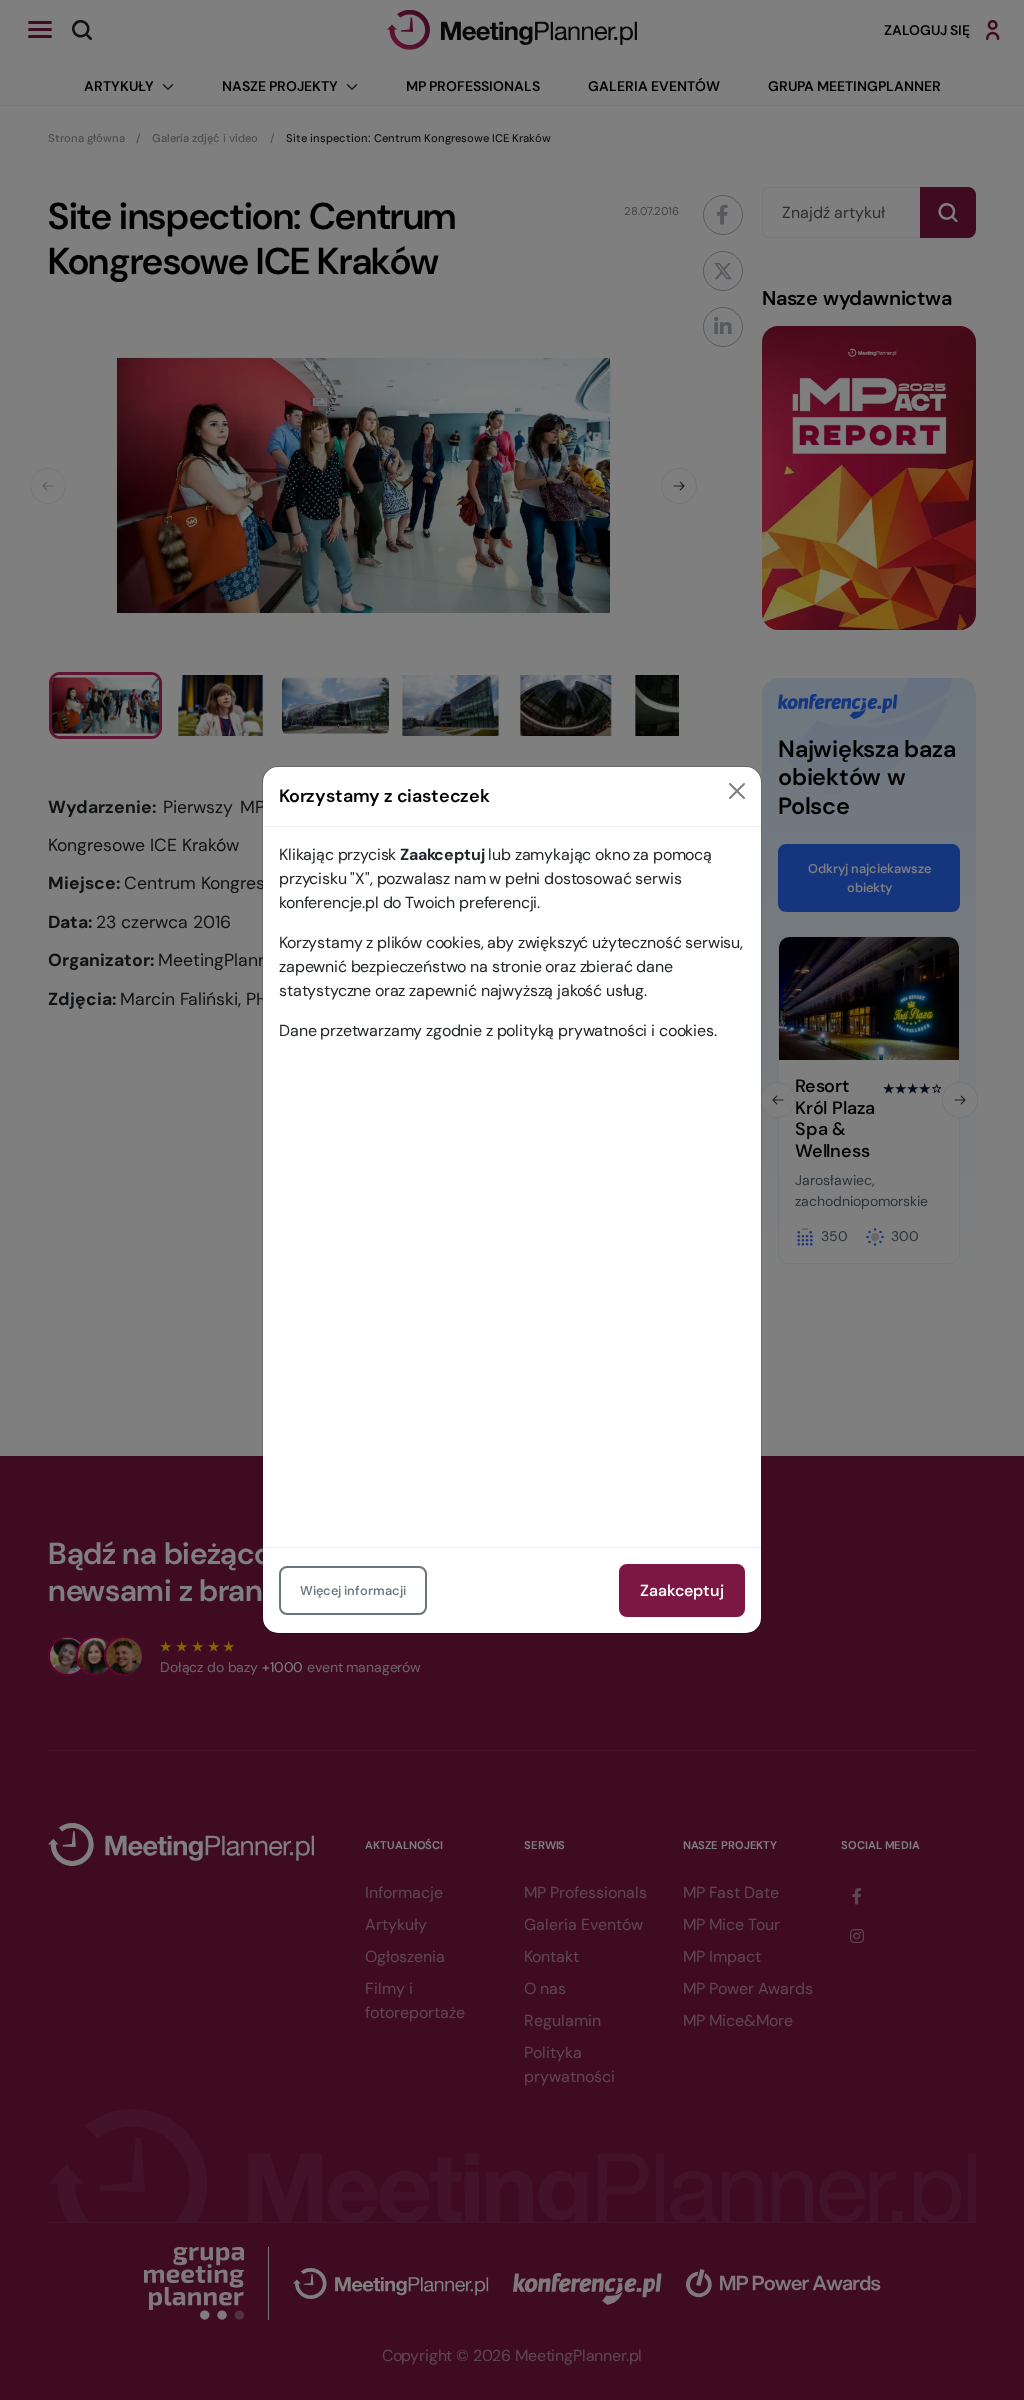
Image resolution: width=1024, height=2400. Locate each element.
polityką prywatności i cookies (605, 1030)
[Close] (737, 791)
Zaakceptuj (682, 1590)
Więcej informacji (353, 1590)
